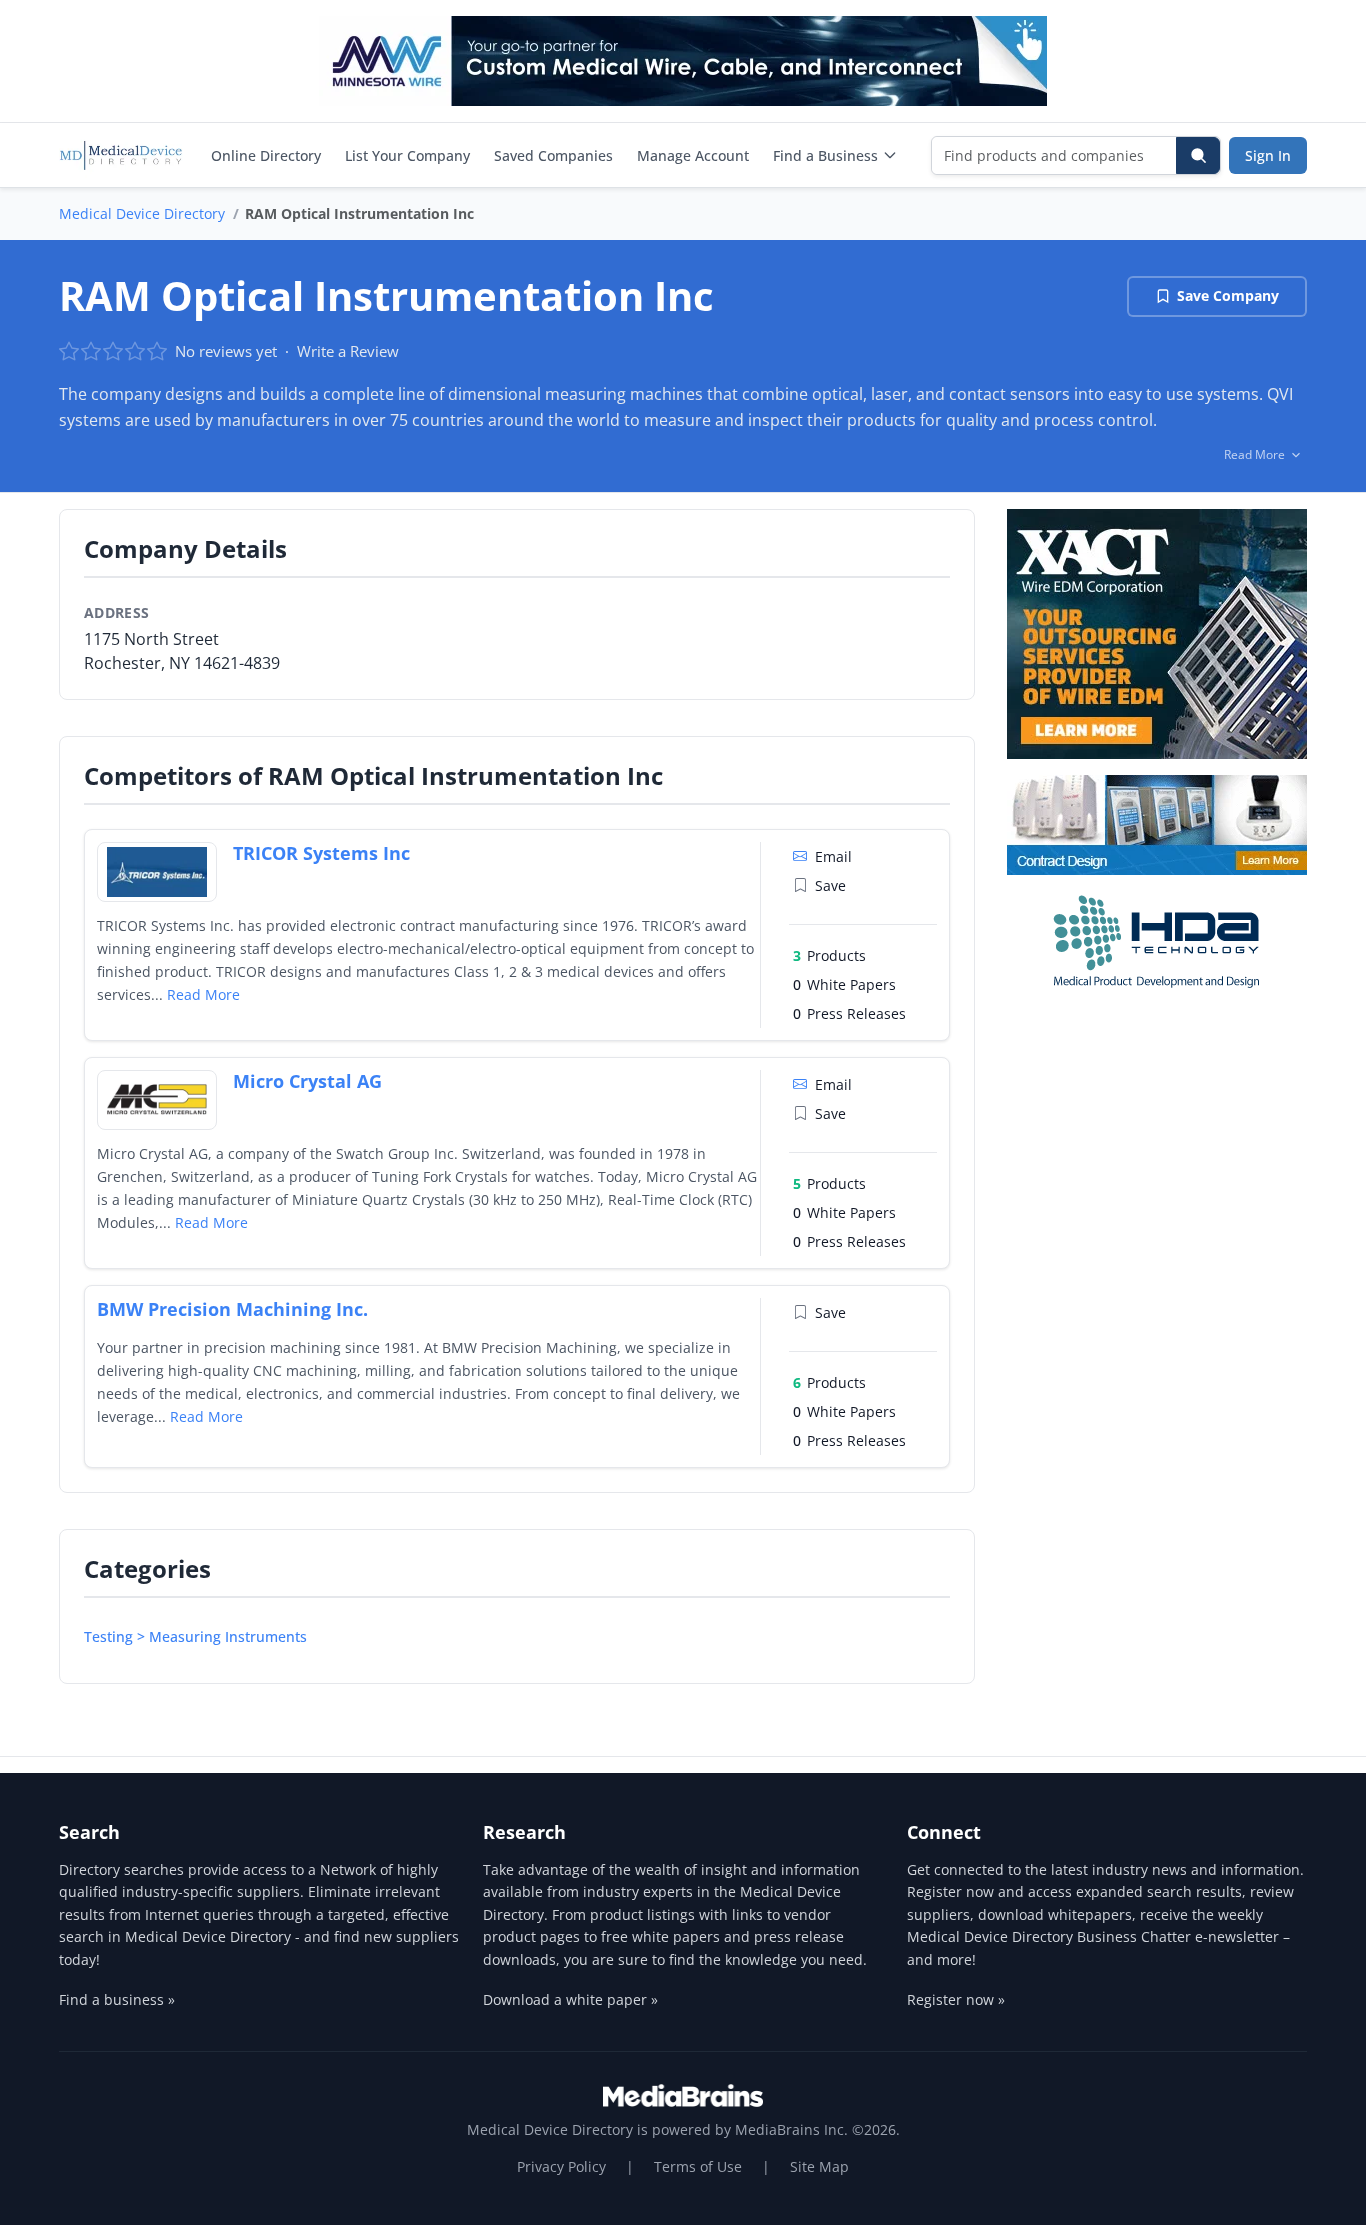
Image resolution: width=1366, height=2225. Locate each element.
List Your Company (407, 155)
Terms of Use (698, 2166)
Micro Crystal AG (307, 1081)
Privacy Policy (561, 2166)
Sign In (1268, 155)
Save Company (1228, 295)
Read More (203, 994)
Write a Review (348, 351)
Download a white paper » (570, 1999)
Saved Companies (553, 155)
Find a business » (117, 1999)
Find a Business (825, 155)
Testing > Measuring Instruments (195, 1636)
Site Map (819, 2166)
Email (833, 856)
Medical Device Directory (142, 213)
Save (830, 885)
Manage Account (693, 155)
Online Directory (266, 155)
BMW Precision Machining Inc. (232, 1309)
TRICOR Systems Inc (321, 853)
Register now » (956, 1999)
